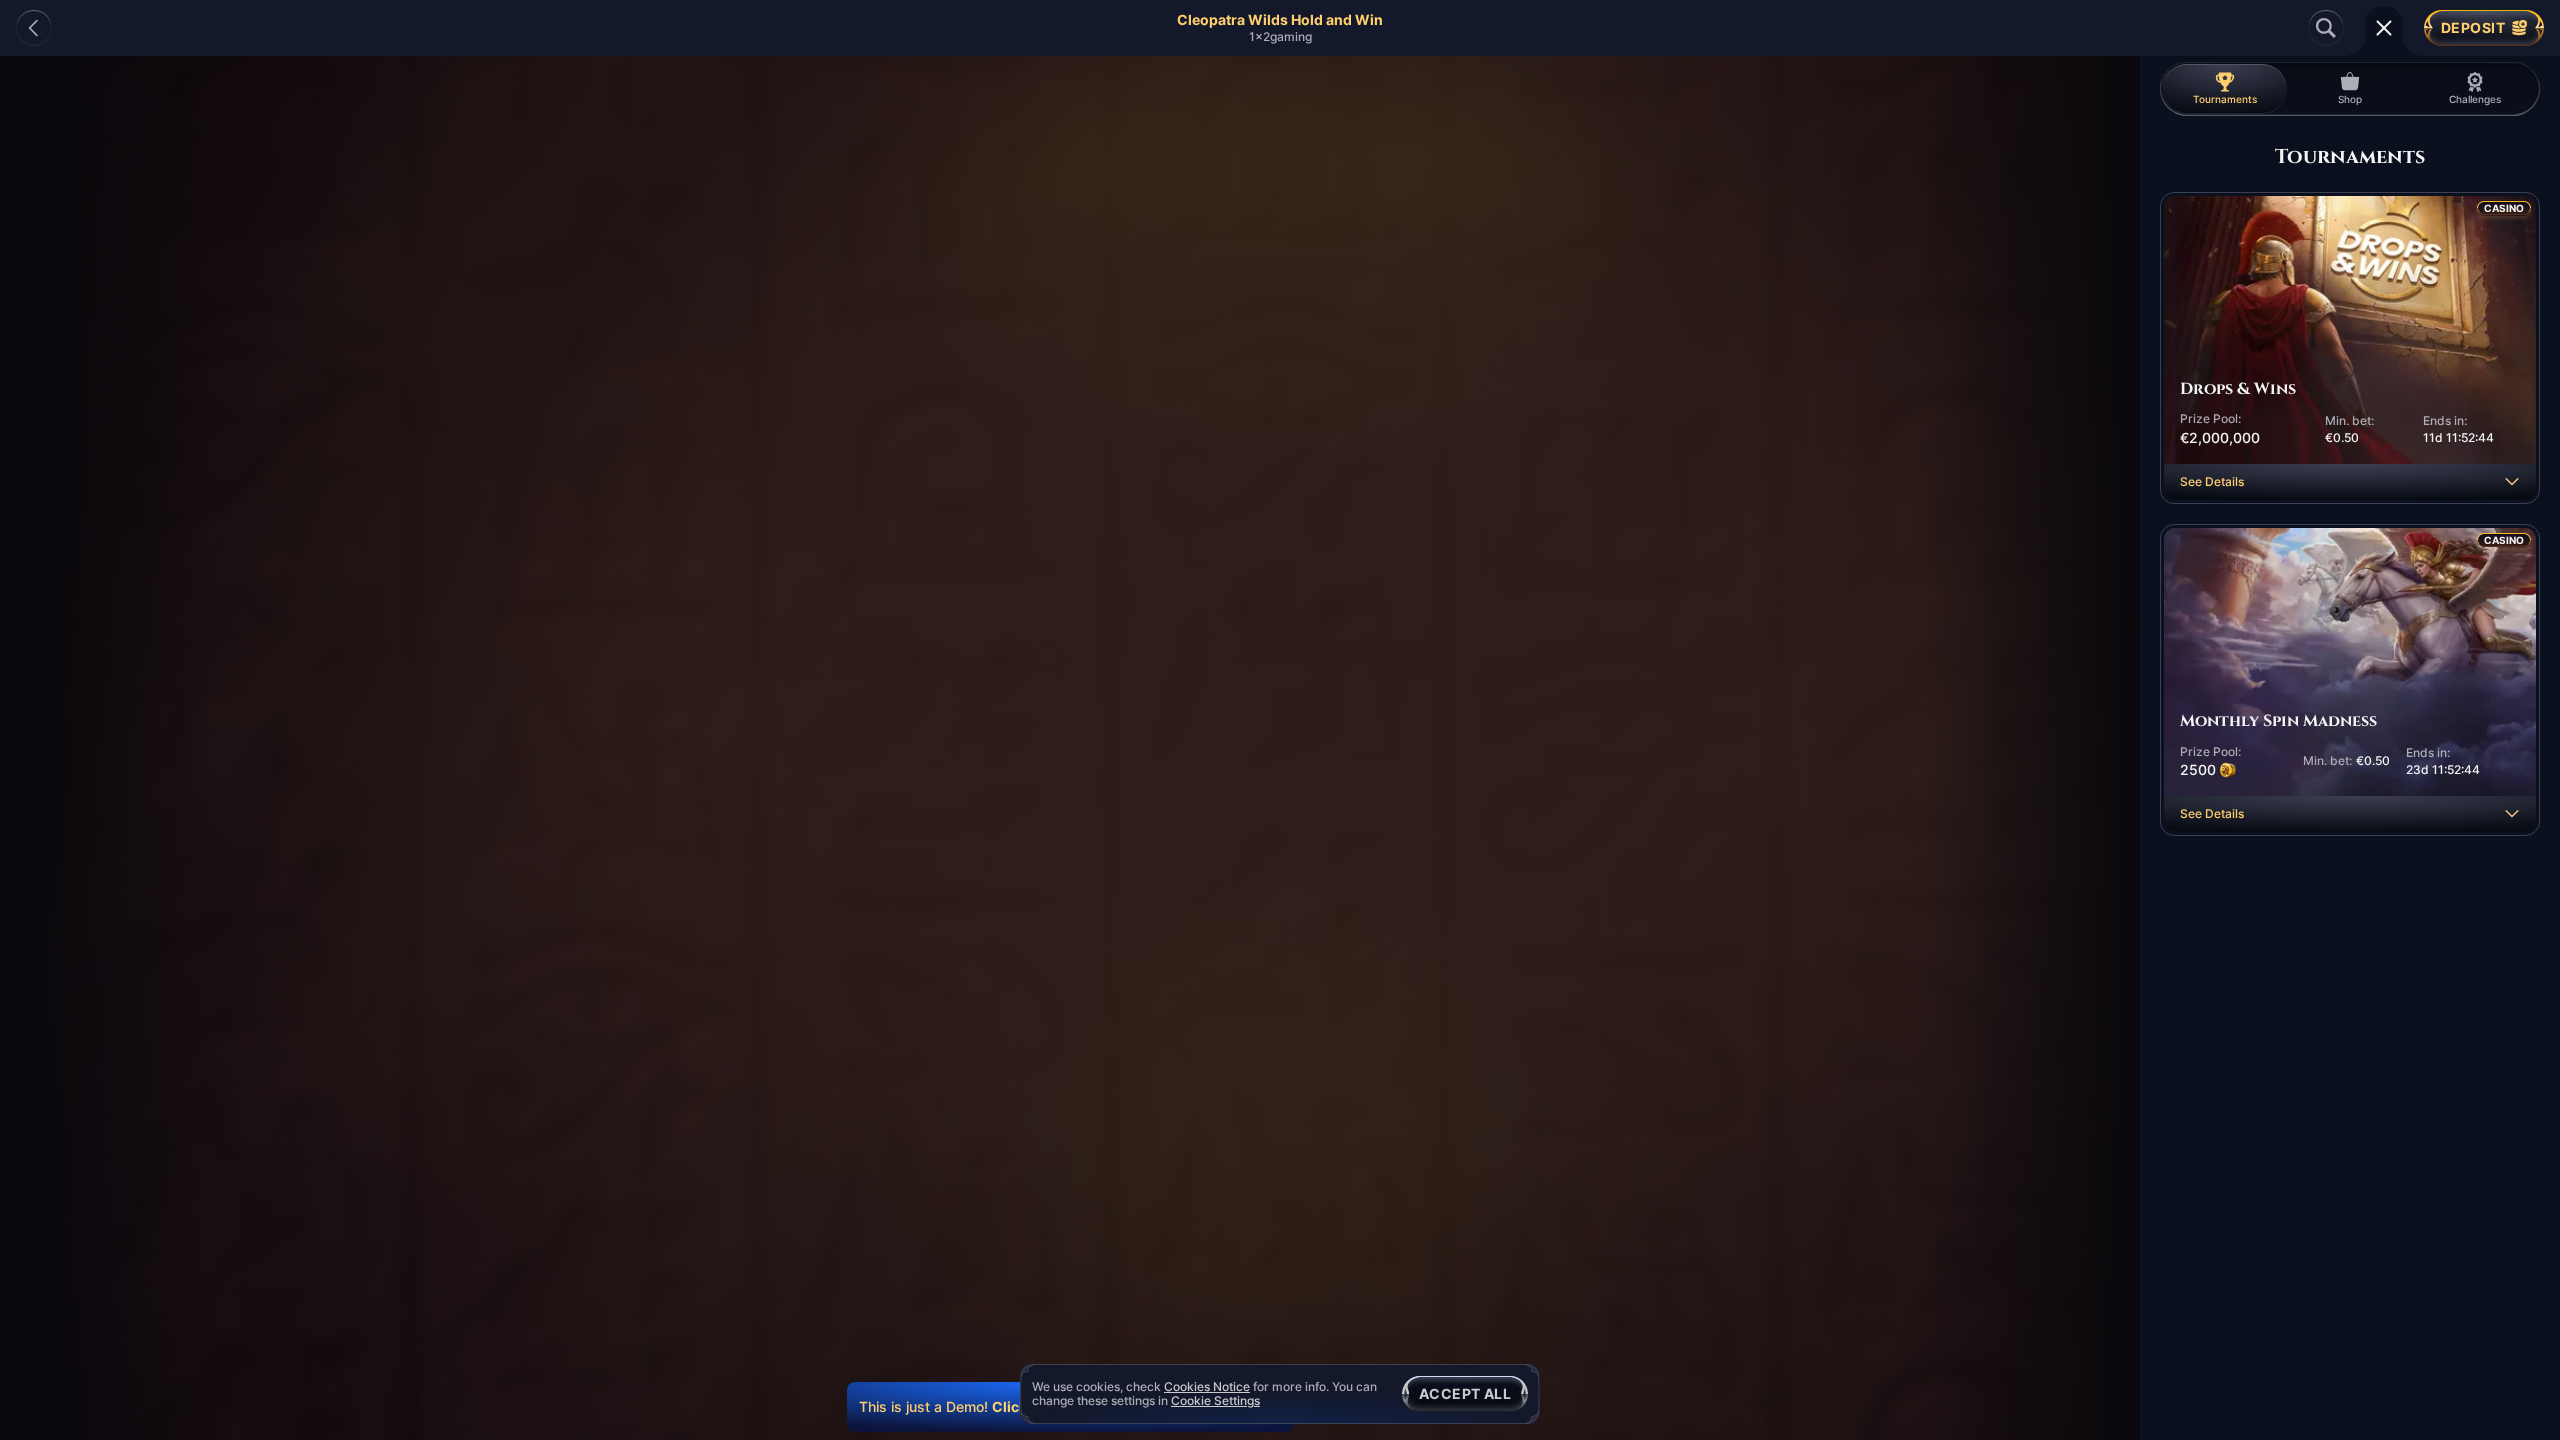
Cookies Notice (1207, 1387)
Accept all (1465, 1393)
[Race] (2384, 28)
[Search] (2326, 28)
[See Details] (2512, 482)
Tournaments (2225, 99)
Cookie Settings (1215, 1401)
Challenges (2475, 99)
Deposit (2473, 27)
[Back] (34, 28)
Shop (2350, 99)
